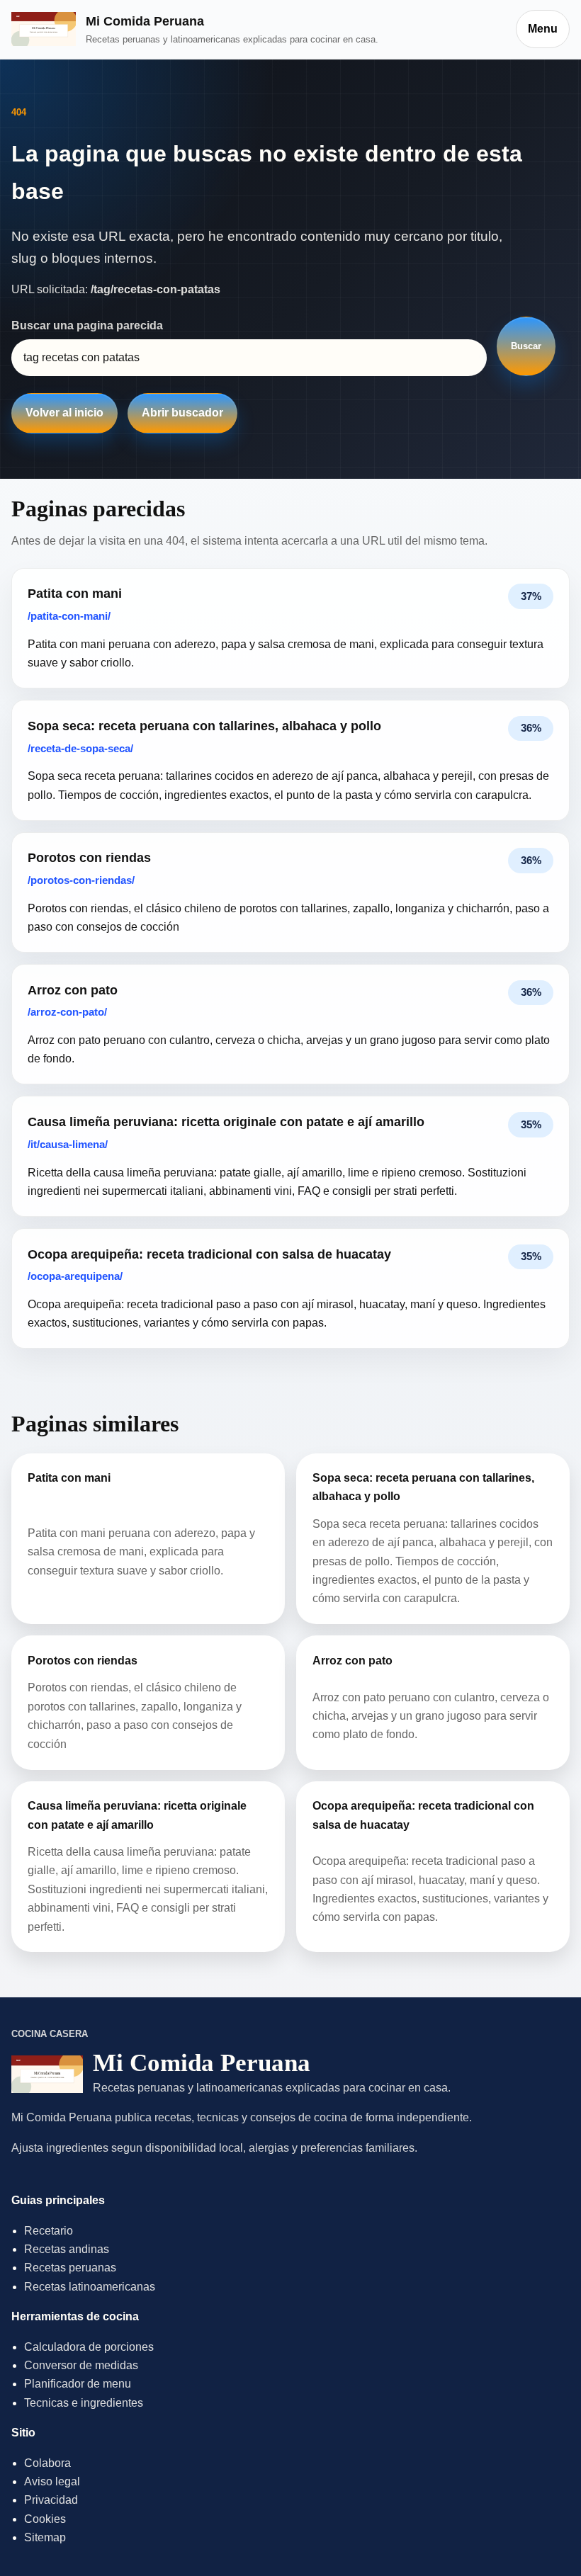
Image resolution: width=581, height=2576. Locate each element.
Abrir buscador (182, 413)
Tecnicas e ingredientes (84, 2403)
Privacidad (51, 2500)
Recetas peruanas (70, 2268)
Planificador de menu (78, 2384)
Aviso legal (52, 2481)
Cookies (45, 2519)
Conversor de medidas (81, 2365)
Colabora (47, 2463)
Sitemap (45, 2537)
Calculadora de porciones (89, 2347)
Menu (543, 29)
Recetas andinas (67, 2249)
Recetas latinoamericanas (90, 2287)
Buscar (526, 346)
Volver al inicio (64, 413)
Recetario (49, 2231)
